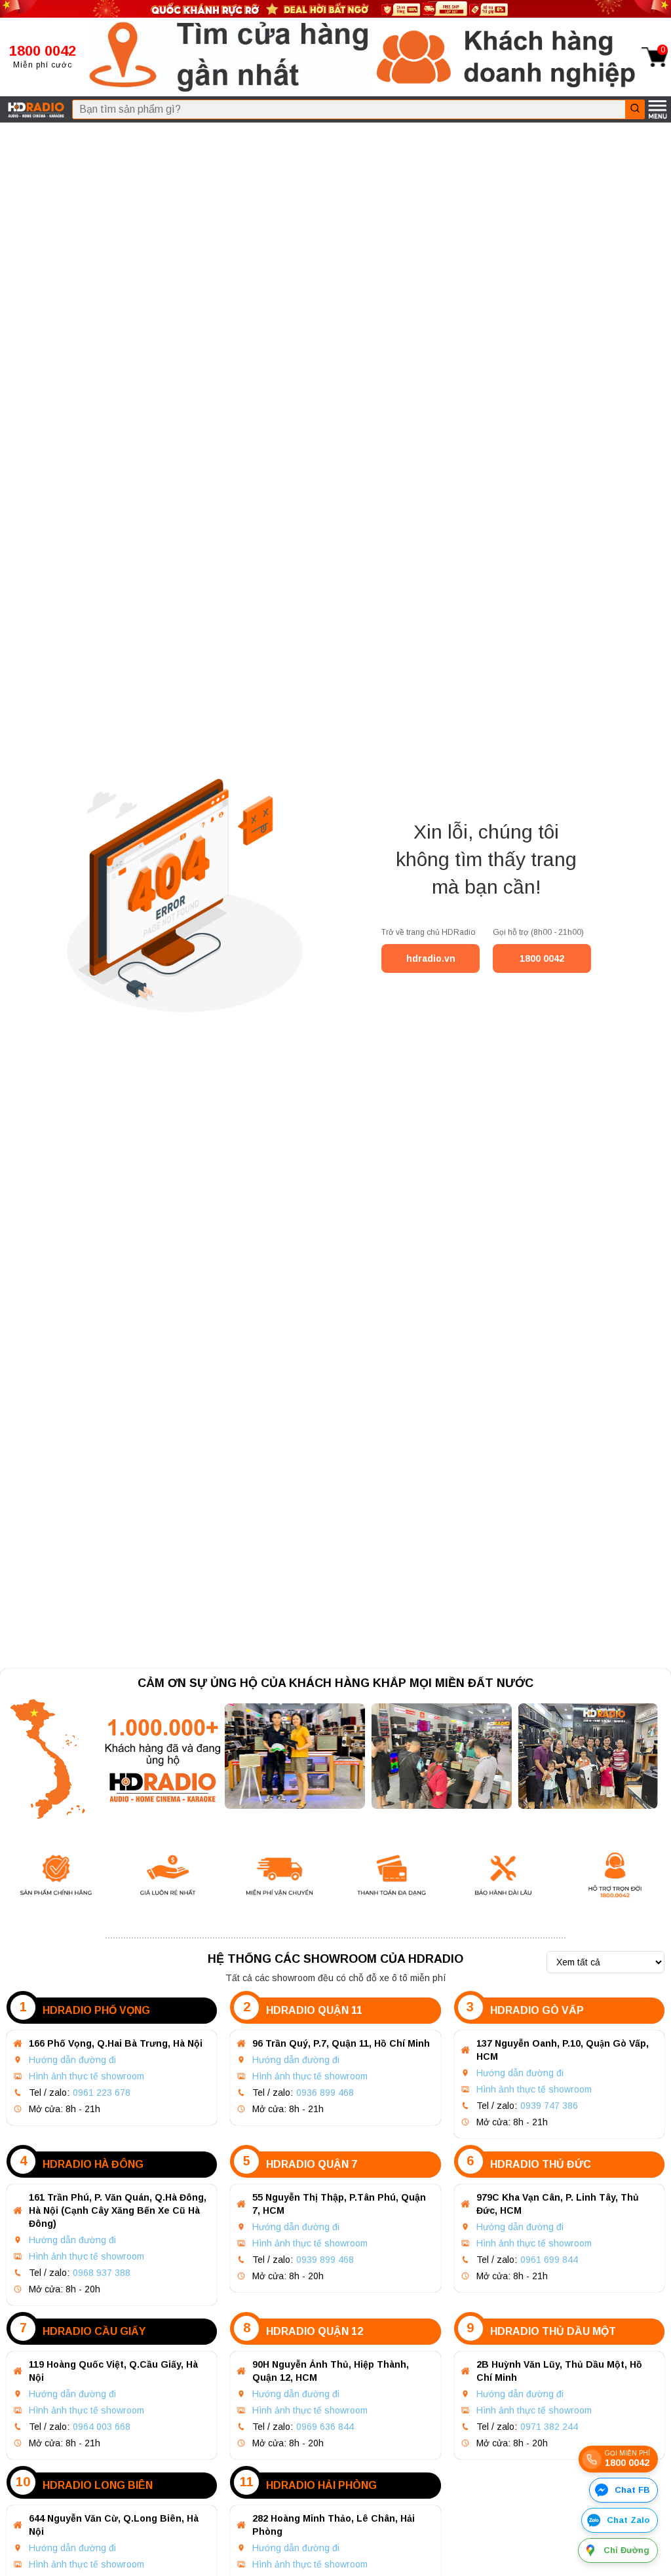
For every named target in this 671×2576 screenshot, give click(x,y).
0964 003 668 (102, 2427)
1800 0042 (542, 958)
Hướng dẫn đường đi (72, 2060)
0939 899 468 (325, 2260)
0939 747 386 (549, 2106)
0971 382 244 (549, 2427)
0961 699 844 (549, 2260)
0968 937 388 (102, 2273)
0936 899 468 (325, 2093)
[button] (229, 57)
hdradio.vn (431, 958)
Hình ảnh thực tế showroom (86, 2076)
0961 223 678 (102, 2093)
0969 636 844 (325, 2427)
